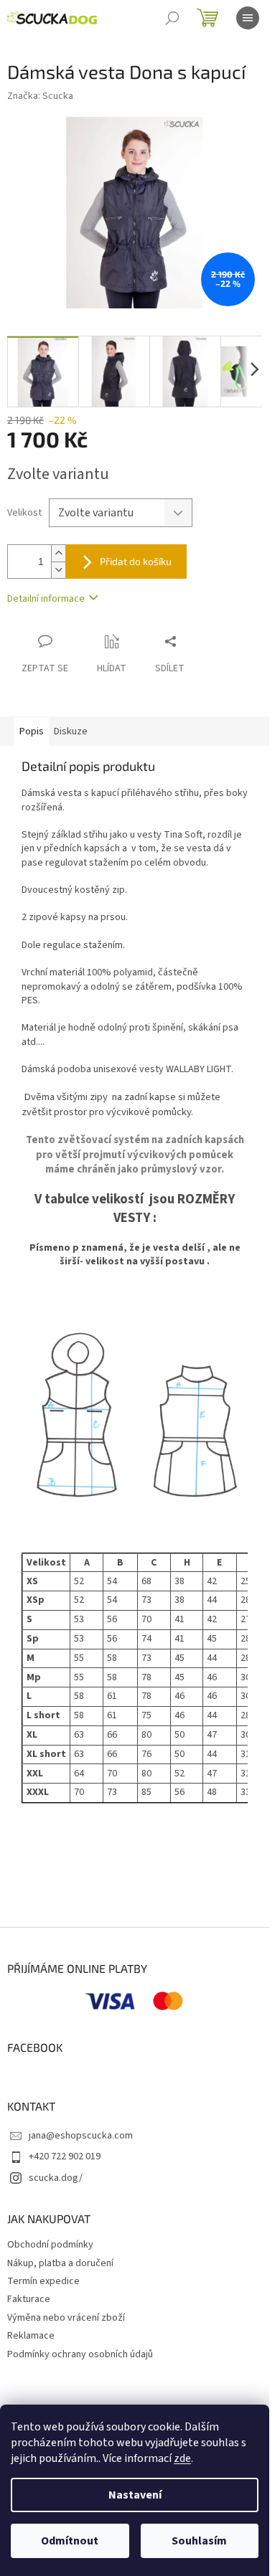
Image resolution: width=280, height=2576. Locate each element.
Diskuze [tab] (71, 731)
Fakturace (29, 2299)
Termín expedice (43, 2281)
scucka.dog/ (56, 2178)
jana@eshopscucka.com (81, 2136)
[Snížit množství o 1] (58, 570)
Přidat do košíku (136, 561)
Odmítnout (70, 2541)
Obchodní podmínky (50, 2245)
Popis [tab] (32, 731)
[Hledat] (172, 18)
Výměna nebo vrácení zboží (66, 2318)
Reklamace (31, 2336)
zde (182, 2458)
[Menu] (248, 18)
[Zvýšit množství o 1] (58, 553)
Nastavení (135, 2495)
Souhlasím (199, 2541)
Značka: (40, 96)
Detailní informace (46, 599)
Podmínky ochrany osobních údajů (80, 2354)
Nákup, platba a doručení (60, 2263)
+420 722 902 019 (65, 2156)
